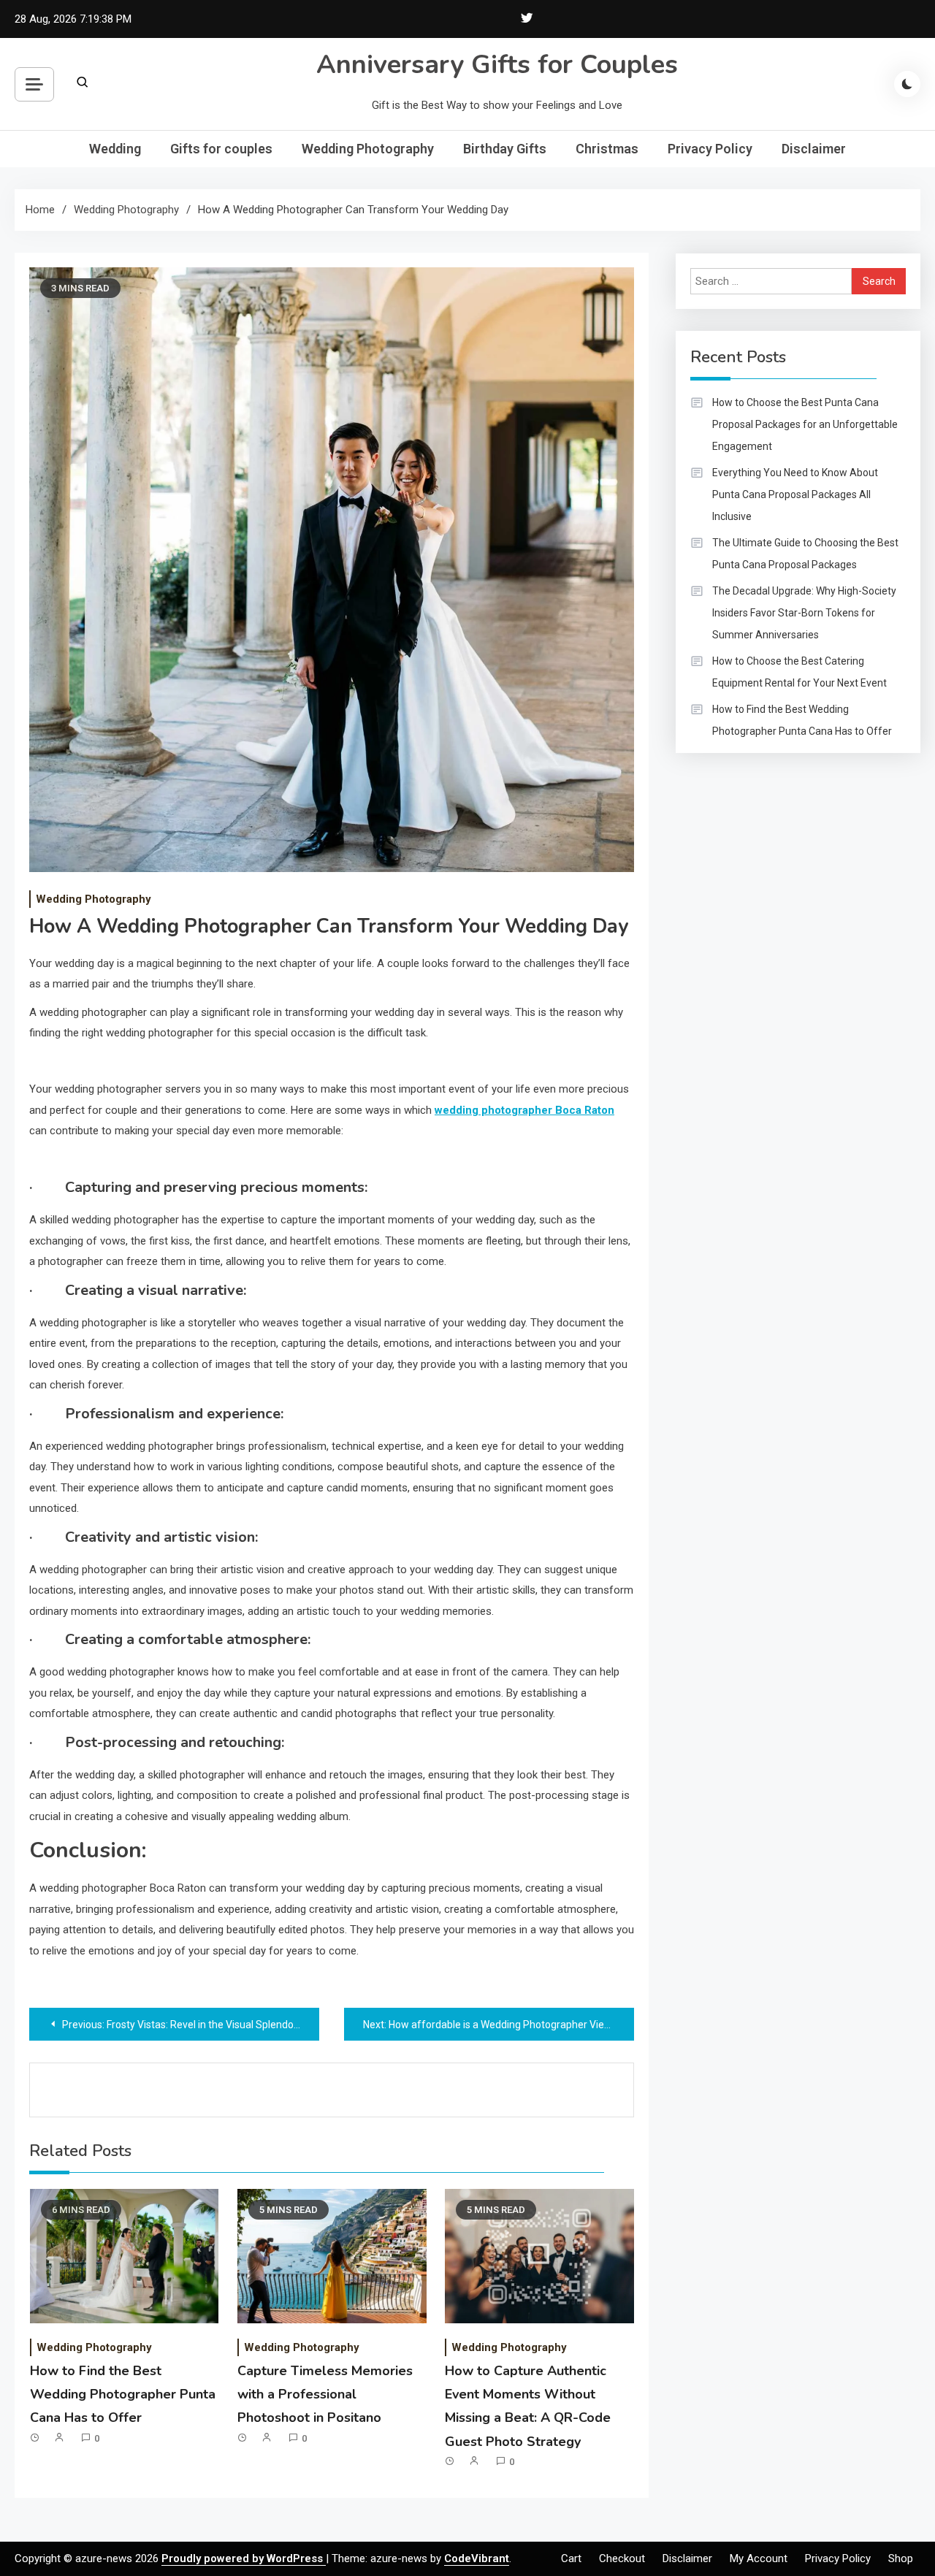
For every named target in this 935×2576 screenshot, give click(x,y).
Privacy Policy (710, 149)
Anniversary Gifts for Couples (497, 65)
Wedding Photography (368, 149)
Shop (901, 2558)
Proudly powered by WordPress (244, 2558)
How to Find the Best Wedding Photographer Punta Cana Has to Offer (123, 2395)
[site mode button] (907, 84)
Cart (571, 2558)
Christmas (607, 149)
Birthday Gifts (505, 149)
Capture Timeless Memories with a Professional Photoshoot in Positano (325, 2395)
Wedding (115, 149)
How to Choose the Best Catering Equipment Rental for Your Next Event (799, 672)
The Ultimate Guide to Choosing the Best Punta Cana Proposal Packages (805, 554)
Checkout (622, 2558)
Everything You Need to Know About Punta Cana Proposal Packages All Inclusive (795, 494)
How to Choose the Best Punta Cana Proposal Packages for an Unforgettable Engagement (805, 424)
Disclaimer (814, 149)
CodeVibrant (477, 2558)
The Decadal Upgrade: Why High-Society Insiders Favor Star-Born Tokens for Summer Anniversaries (804, 613)
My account (759, 2558)
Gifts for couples (221, 149)
